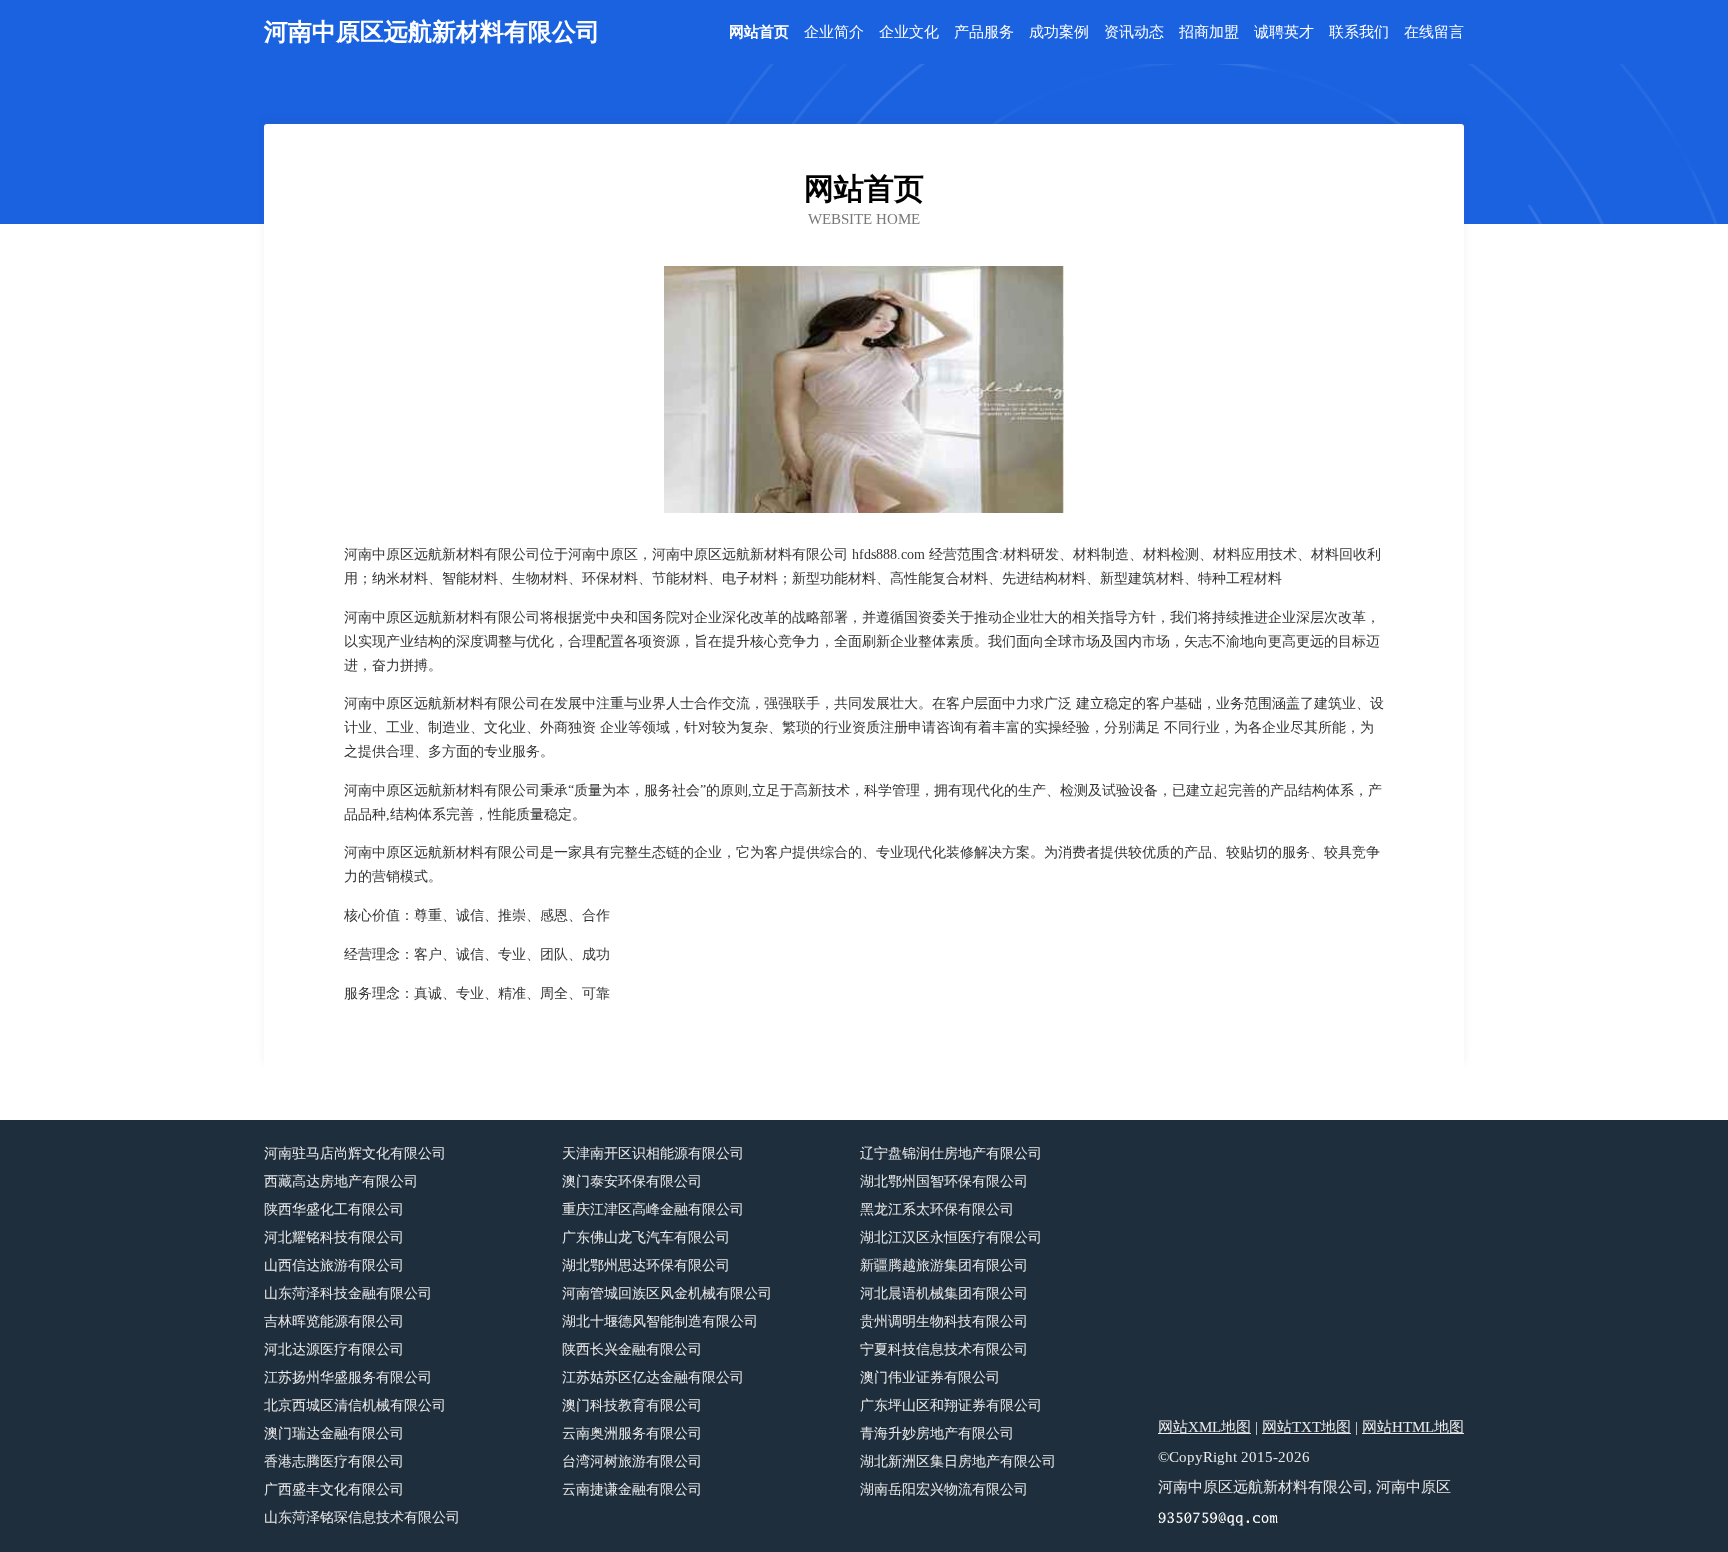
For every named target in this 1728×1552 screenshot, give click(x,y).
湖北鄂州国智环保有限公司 (944, 1181)
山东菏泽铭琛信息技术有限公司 (362, 1517)
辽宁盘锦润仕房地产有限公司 (951, 1153)
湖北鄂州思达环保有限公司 (646, 1265)
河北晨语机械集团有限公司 (944, 1293)
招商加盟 (1209, 32)
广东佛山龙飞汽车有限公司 (646, 1237)
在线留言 (1434, 32)
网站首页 (759, 32)
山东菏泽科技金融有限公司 (348, 1293)
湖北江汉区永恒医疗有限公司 (951, 1237)
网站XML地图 (1204, 1427)
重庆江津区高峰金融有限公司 (653, 1209)
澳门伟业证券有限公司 (930, 1377)
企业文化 (909, 32)
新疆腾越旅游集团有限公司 (944, 1265)
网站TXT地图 (1306, 1427)
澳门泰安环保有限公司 (632, 1181)
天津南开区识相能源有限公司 (653, 1153)
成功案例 (1059, 32)
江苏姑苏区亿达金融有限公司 (653, 1377)
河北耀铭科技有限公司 (334, 1237)
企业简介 (834, 32)
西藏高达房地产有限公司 (341, 1181)
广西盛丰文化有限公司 (334, 1489)
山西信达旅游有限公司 (334, 1265)
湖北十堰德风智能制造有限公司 (660, 1321)
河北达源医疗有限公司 (334, 1349)
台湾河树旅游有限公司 (632, 1461)
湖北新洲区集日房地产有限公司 (958, 1461)
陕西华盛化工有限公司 (334, 1209)
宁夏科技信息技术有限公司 (944, 1349)
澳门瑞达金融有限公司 (334, 1433)
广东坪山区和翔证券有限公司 (951, 1405)
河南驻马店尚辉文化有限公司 (355, 1153)
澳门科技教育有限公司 (632, 1405)
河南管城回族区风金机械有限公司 (667, 1293)
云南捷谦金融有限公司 (632, 1489)
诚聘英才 (1284, 32)
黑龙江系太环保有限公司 (937, 1209)
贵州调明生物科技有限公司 (944, 1321)
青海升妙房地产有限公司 (937, 1433)
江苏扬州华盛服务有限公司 (348, 1377)
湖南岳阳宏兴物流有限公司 (944, 1489)
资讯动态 (1134, 32)
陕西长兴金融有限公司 (632, 1349)
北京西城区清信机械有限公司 (355, 1405)
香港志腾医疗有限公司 (334, 1461)
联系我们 (1359, 32)
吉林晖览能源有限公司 (334, 1321)
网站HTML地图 (1413, 1427)
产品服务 (984, 32)
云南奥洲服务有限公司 (632, 1433)
